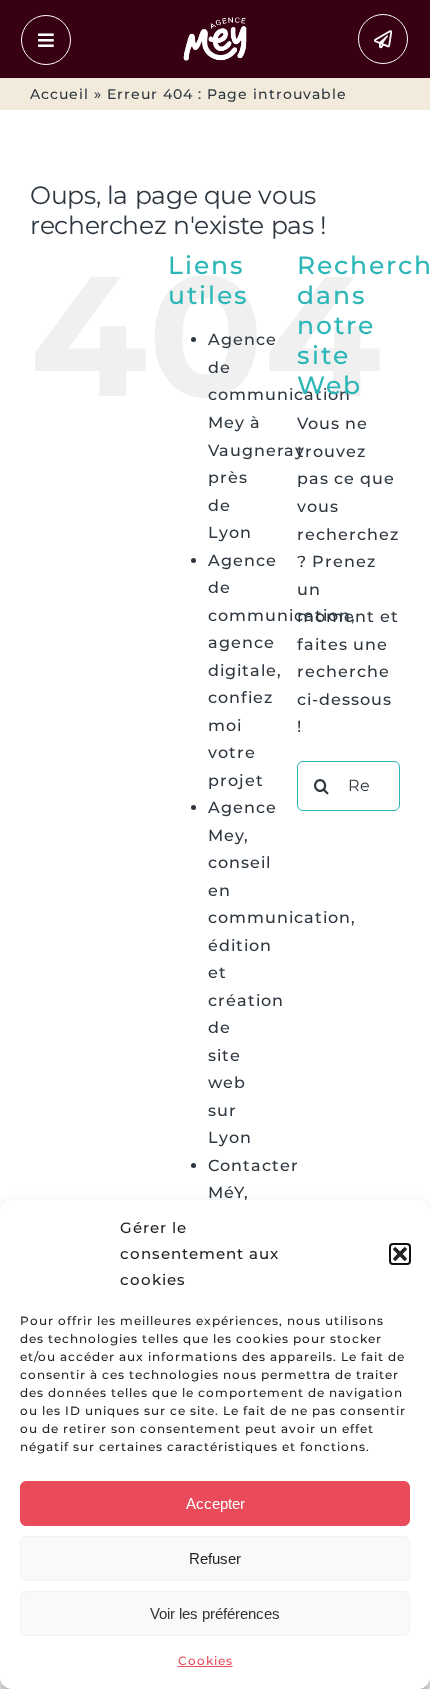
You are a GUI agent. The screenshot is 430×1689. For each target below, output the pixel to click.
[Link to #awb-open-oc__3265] (46, 40)
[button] (400, 1254)
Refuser (215, 1558)
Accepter (215, 1503)
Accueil (59, 94)
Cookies (205, 1660)
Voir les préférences (215, 1613)
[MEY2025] (215, 21)
